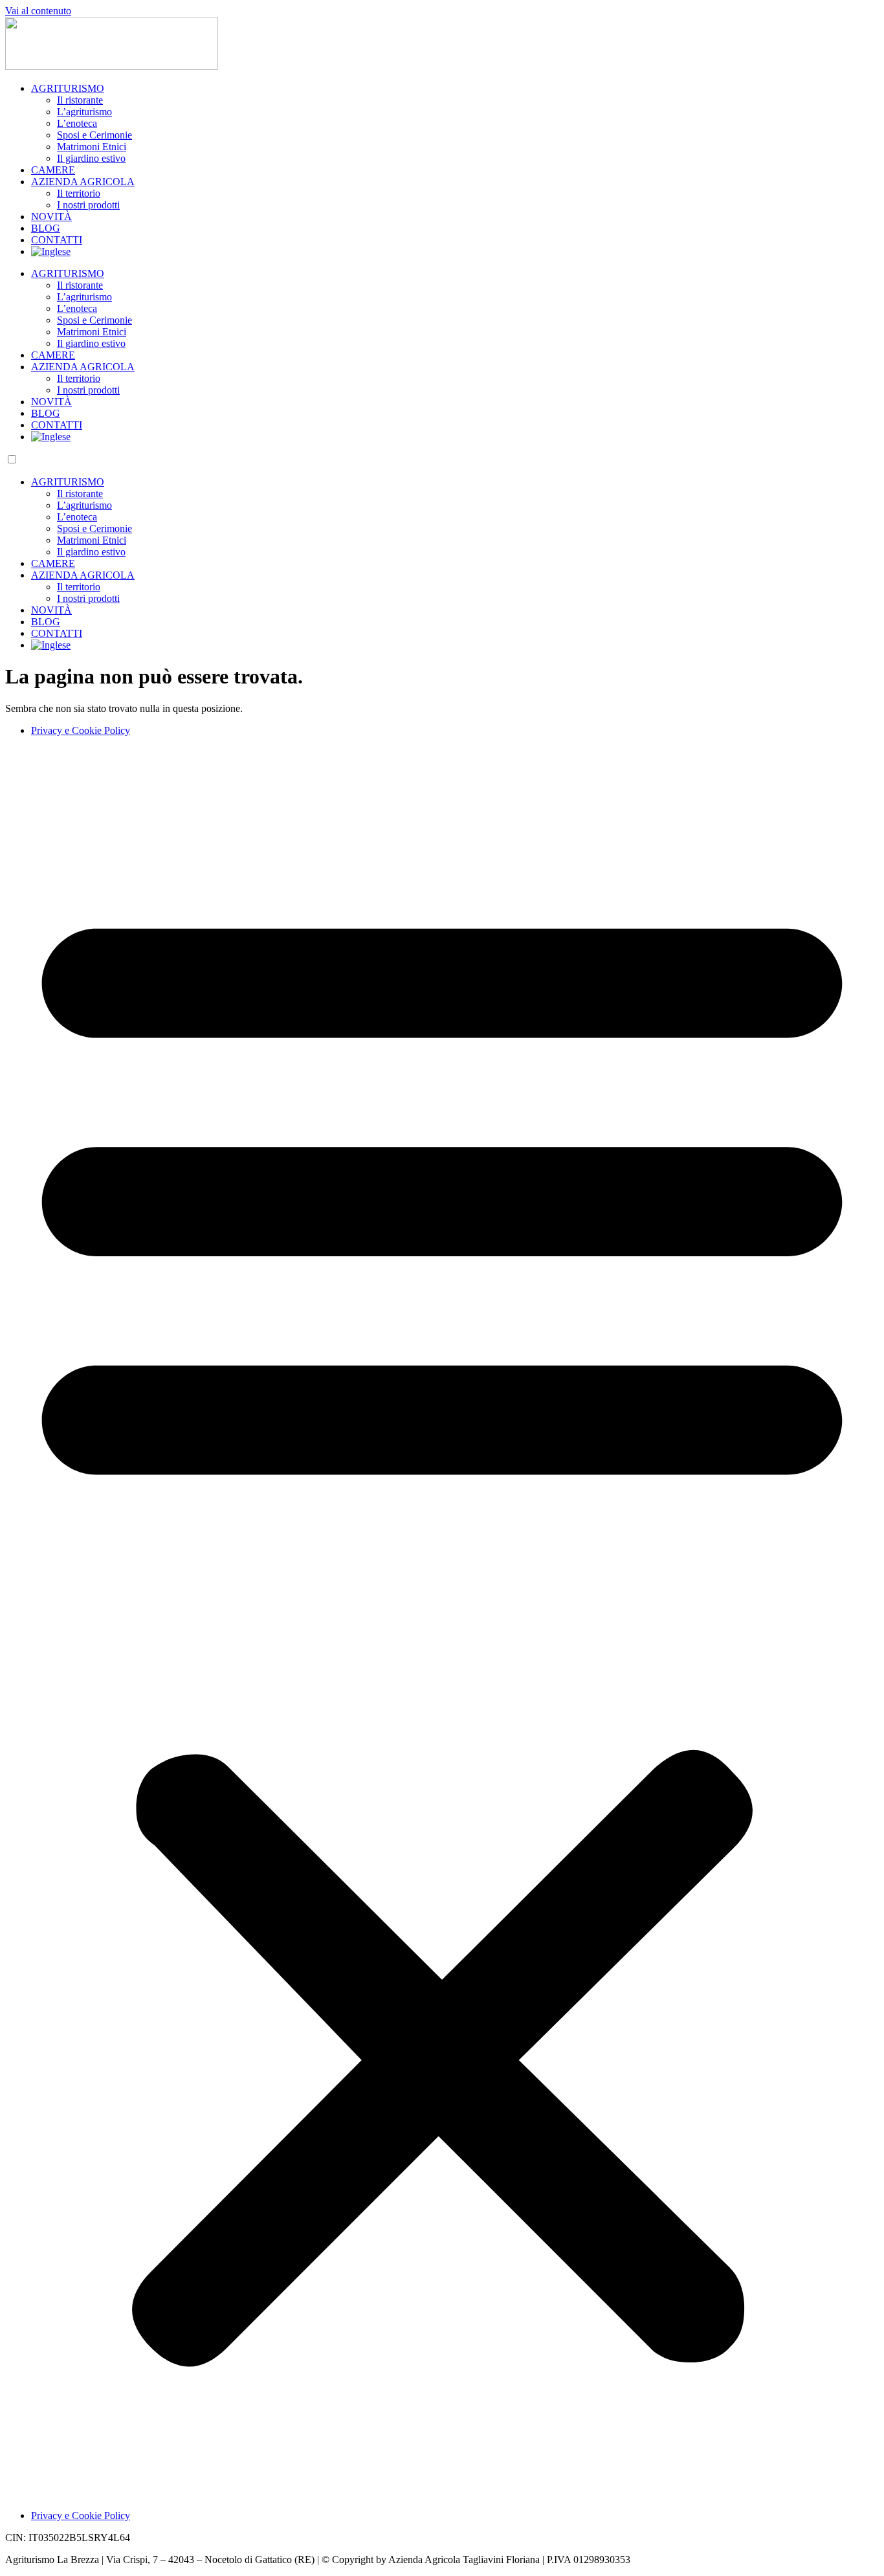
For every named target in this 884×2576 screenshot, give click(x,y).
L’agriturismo (84, 112)
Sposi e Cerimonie (94, 135)
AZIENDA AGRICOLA (83, 182)
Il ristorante (80, 100)
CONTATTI (57, 240)
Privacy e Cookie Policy (81, 730)
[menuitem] (51, 251)
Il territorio (79, 193)
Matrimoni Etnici (92, 147)
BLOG (46, 228)
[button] (442, 1623)
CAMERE (53, 170)
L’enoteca (77, 123)
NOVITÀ (51, 217)
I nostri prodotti (88, 205)
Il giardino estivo (91, 158)
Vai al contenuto (38, 11)
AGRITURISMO (68, 88)
